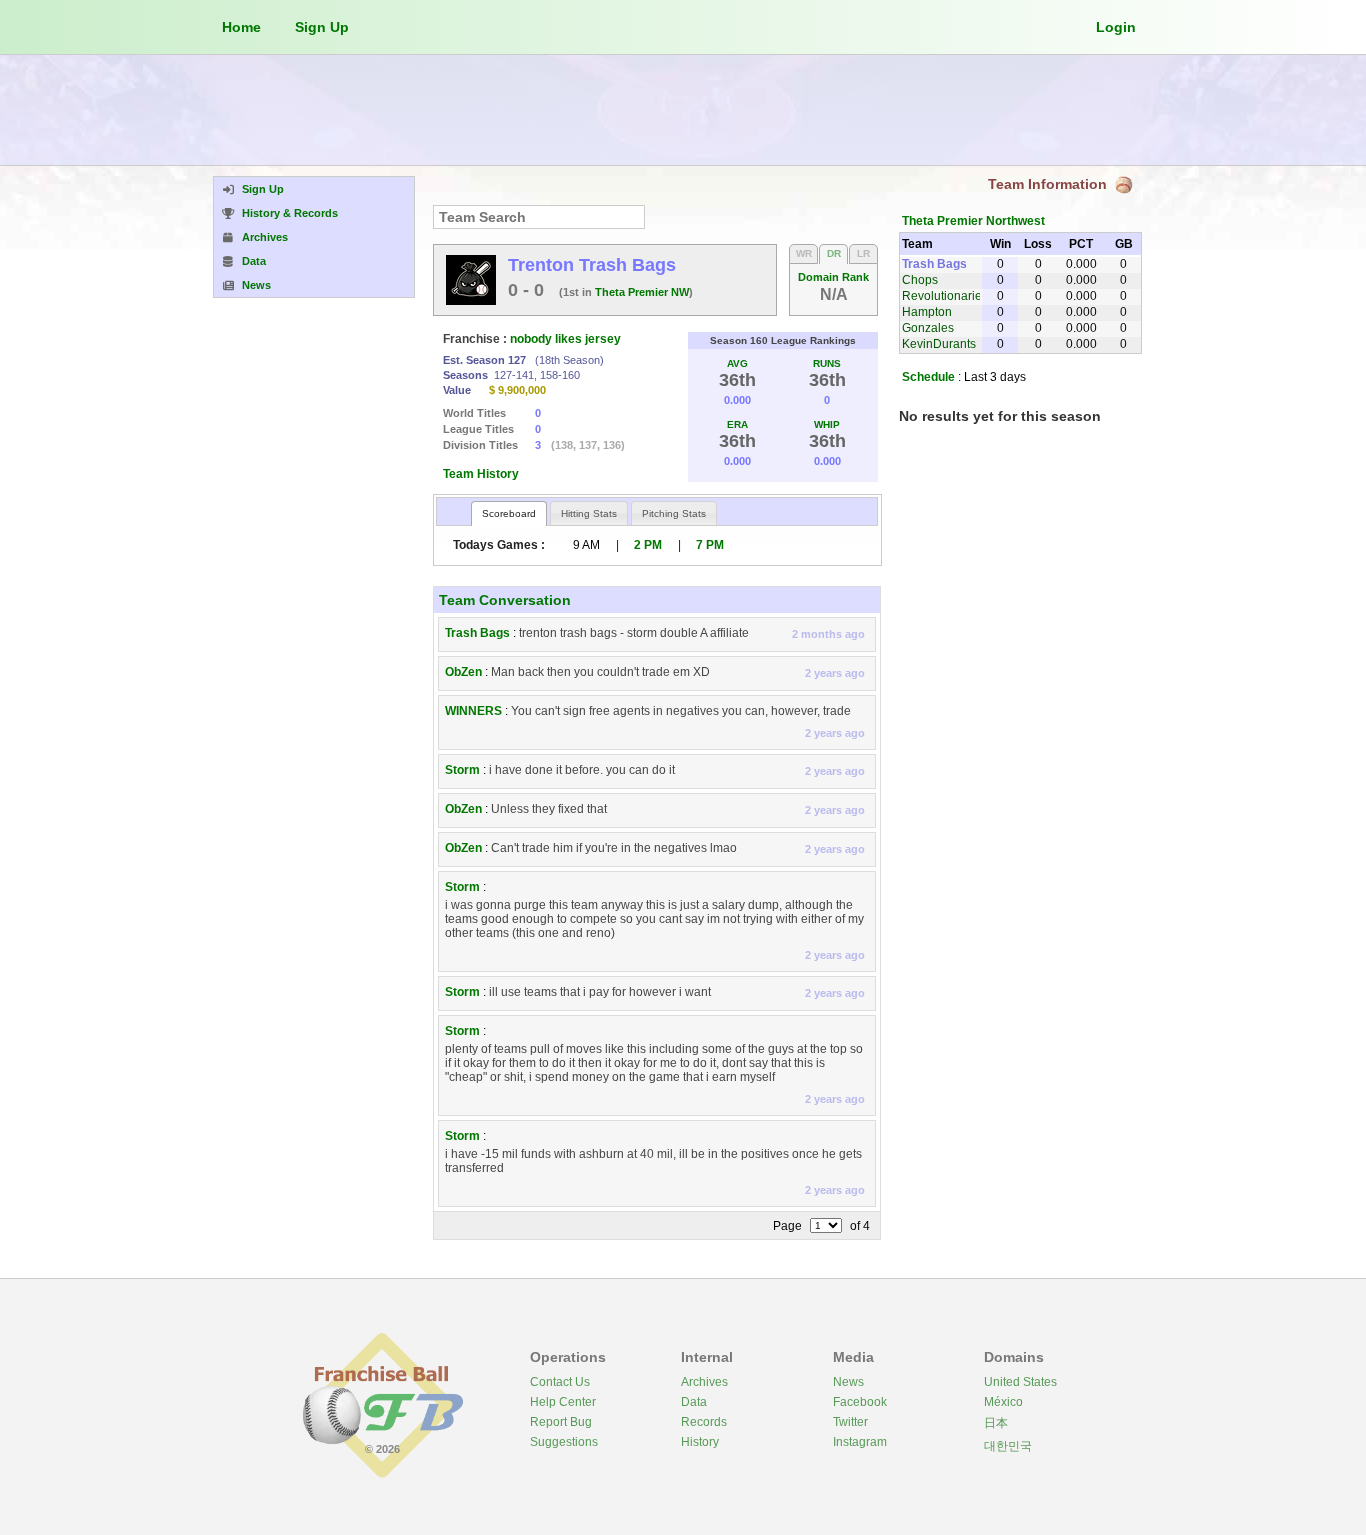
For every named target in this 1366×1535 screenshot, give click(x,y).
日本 (996, 1423)
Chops (920, 280)
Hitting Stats (589, 513)
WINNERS (473, 711)
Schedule (928, 377)
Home (241, 27)
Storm (462, 770)
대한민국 (1008, 1446)
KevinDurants (939, 344)
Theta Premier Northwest (973, 221)
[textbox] (539, 217)
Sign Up (322, 27)
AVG (737, 363)
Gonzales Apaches (928, 335)
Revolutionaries (945, 296)
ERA (737, 424)
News (848, 1382)
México (1003, 1402)
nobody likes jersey (565, 339)
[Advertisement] (683, 110)
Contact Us (560, 1382)
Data (694, 1402)
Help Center (563, 1402)
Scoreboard (509, 513)
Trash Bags (477, 633)
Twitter (850, 1422)
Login (1116, 27)
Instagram (860, 1442)
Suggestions (564, 1442)
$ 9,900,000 (517, 390)
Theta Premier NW (642, 292)
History (700, 1442)
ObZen (463, 672)
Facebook (860, 1402)
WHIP (827, 424)
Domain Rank (833, 277)
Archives (704, 1382)
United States (1020, 1382)
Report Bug (561, 1422)
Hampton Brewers (927, 319)
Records (704, 1422)
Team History (481, 474)
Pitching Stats (674, 513)
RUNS (827, 363)
